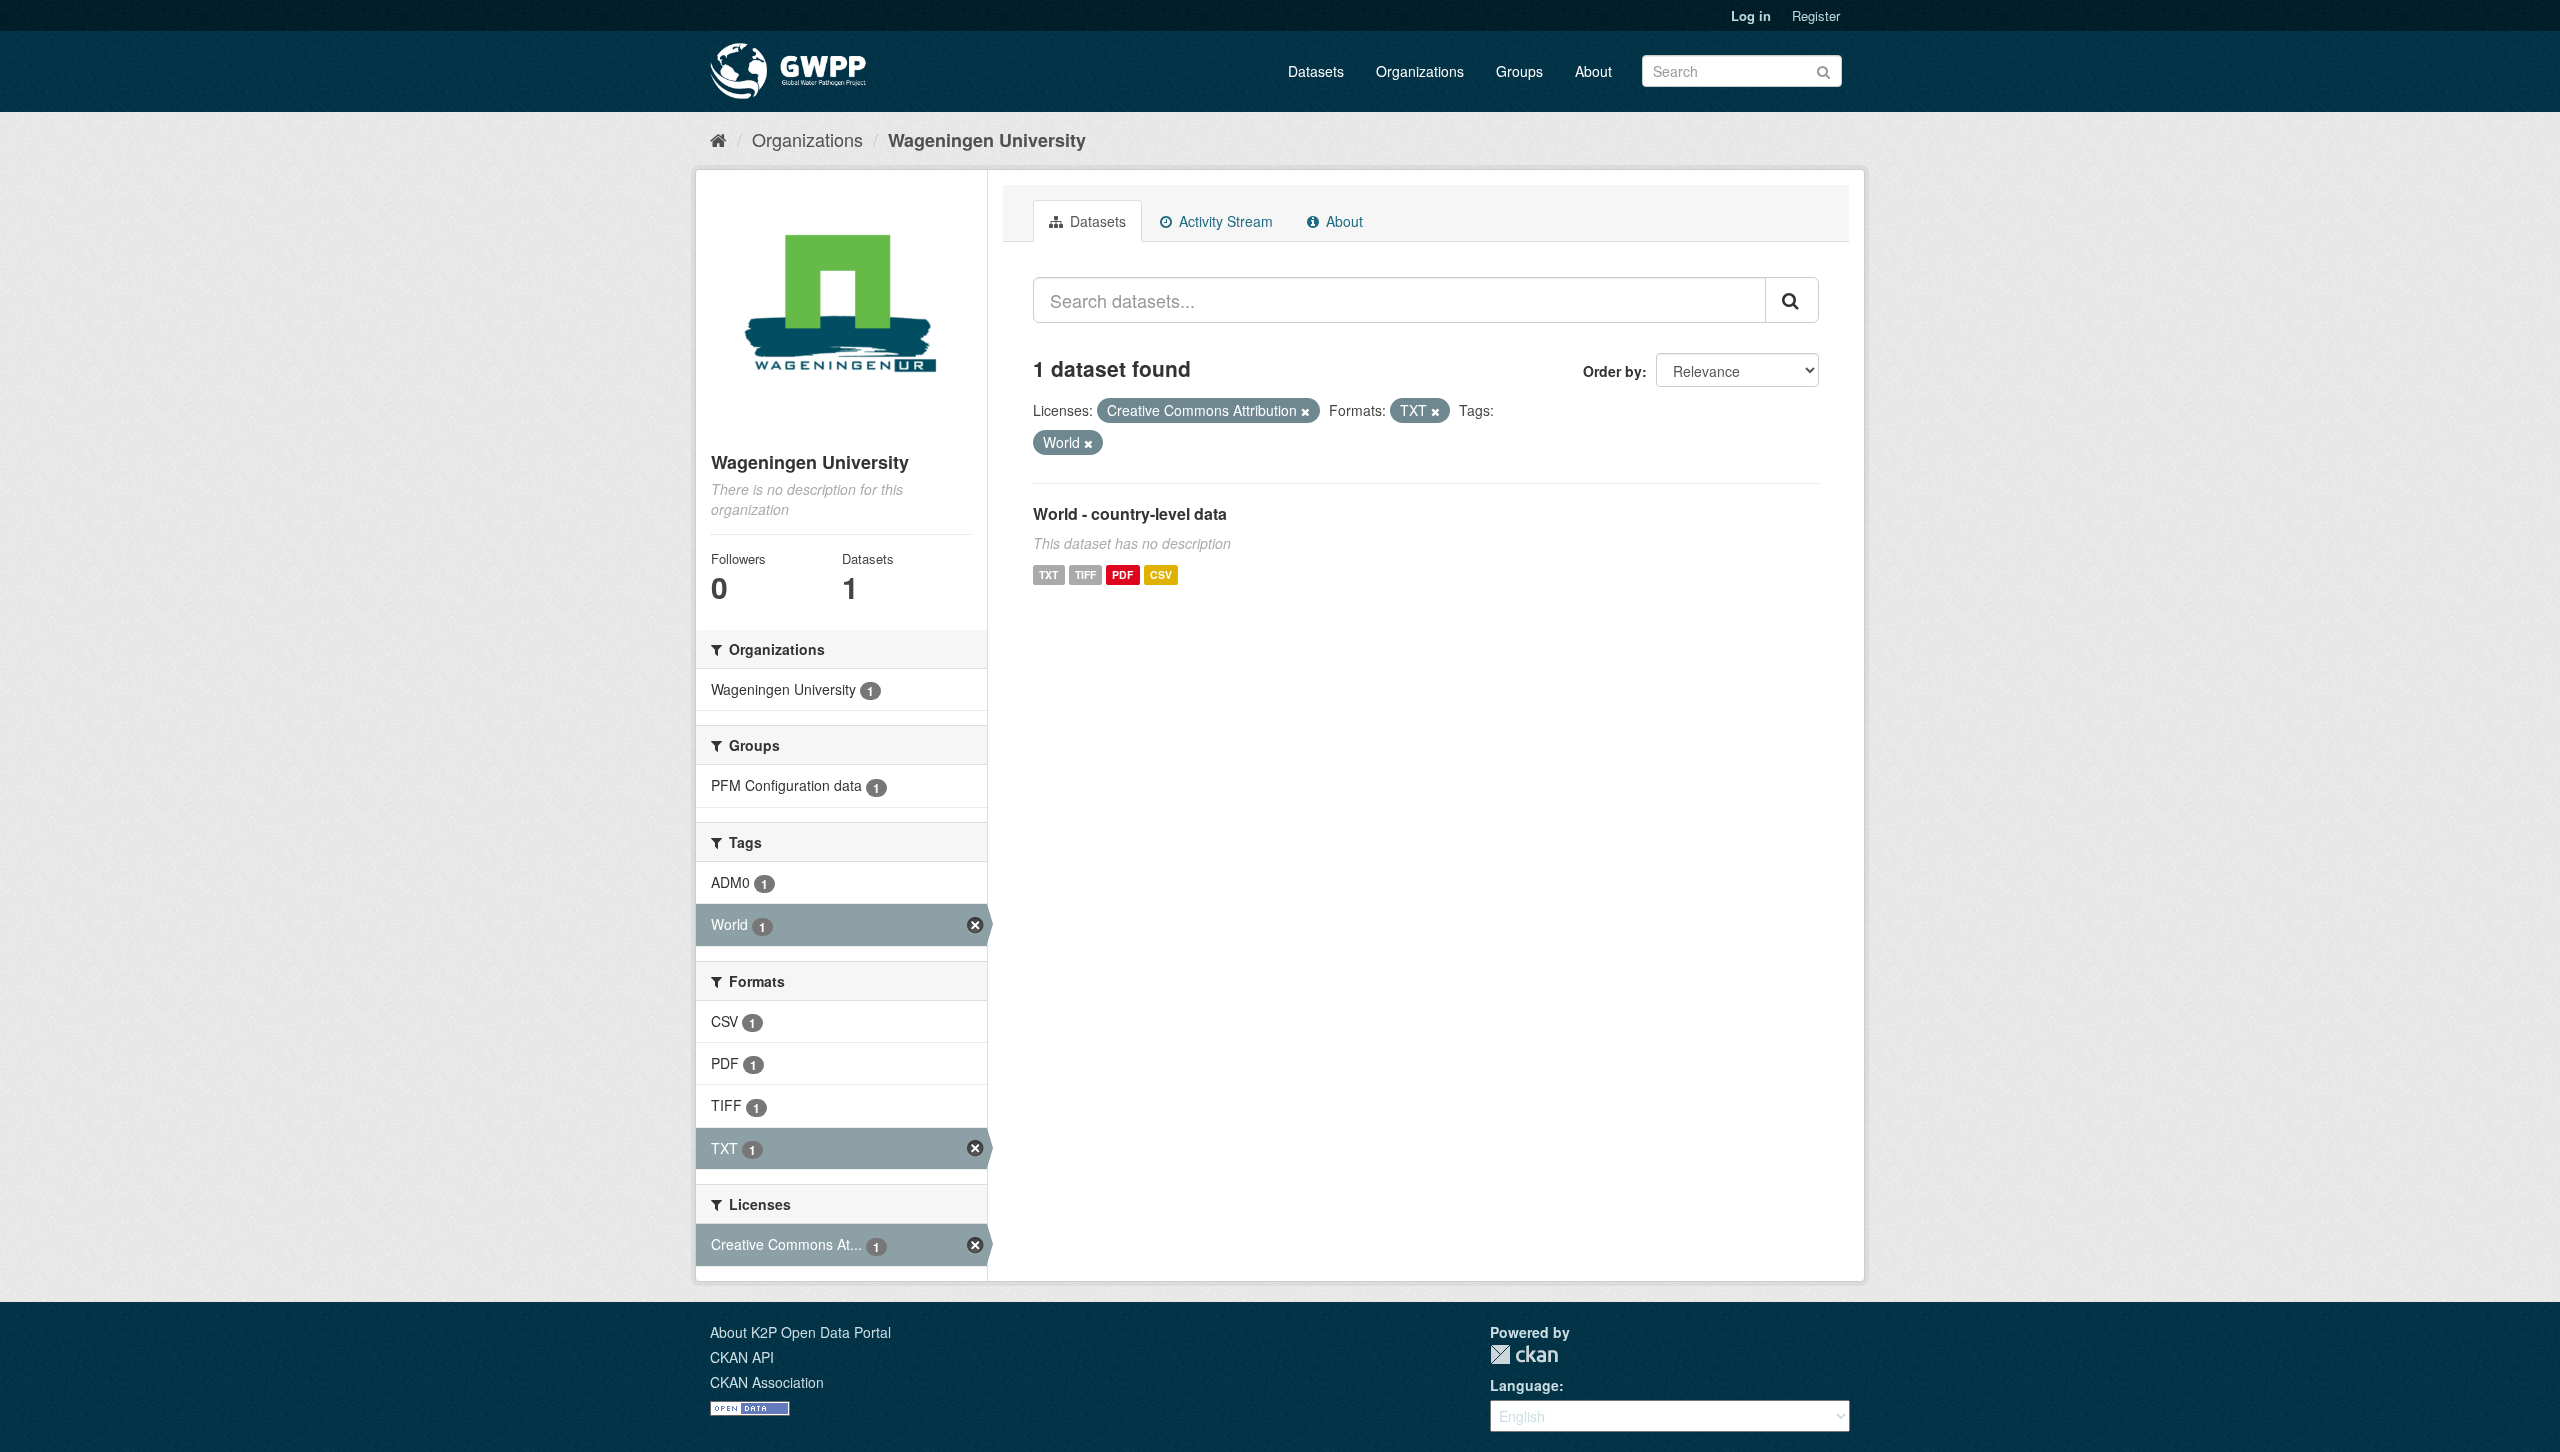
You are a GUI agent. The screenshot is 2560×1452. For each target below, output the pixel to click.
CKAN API (742, 1357)
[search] (1792, 300)
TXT (1048, 574)
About (1593, 71)
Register (1816, 15)
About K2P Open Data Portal (800, 1332)
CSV (1161, 574)
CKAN (1524, 1354)
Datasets (1316, 71)
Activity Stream (1224, 221)
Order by (1612, 371)
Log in (1751, 15)
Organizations (1420, 71)
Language (1524, 1385)
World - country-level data (1130, 513)
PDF (1122, 574)
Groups (1519, 71)
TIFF (1085, 574)
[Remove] (1305, 411)
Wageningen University (987, 140)
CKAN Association (767, 1382)
